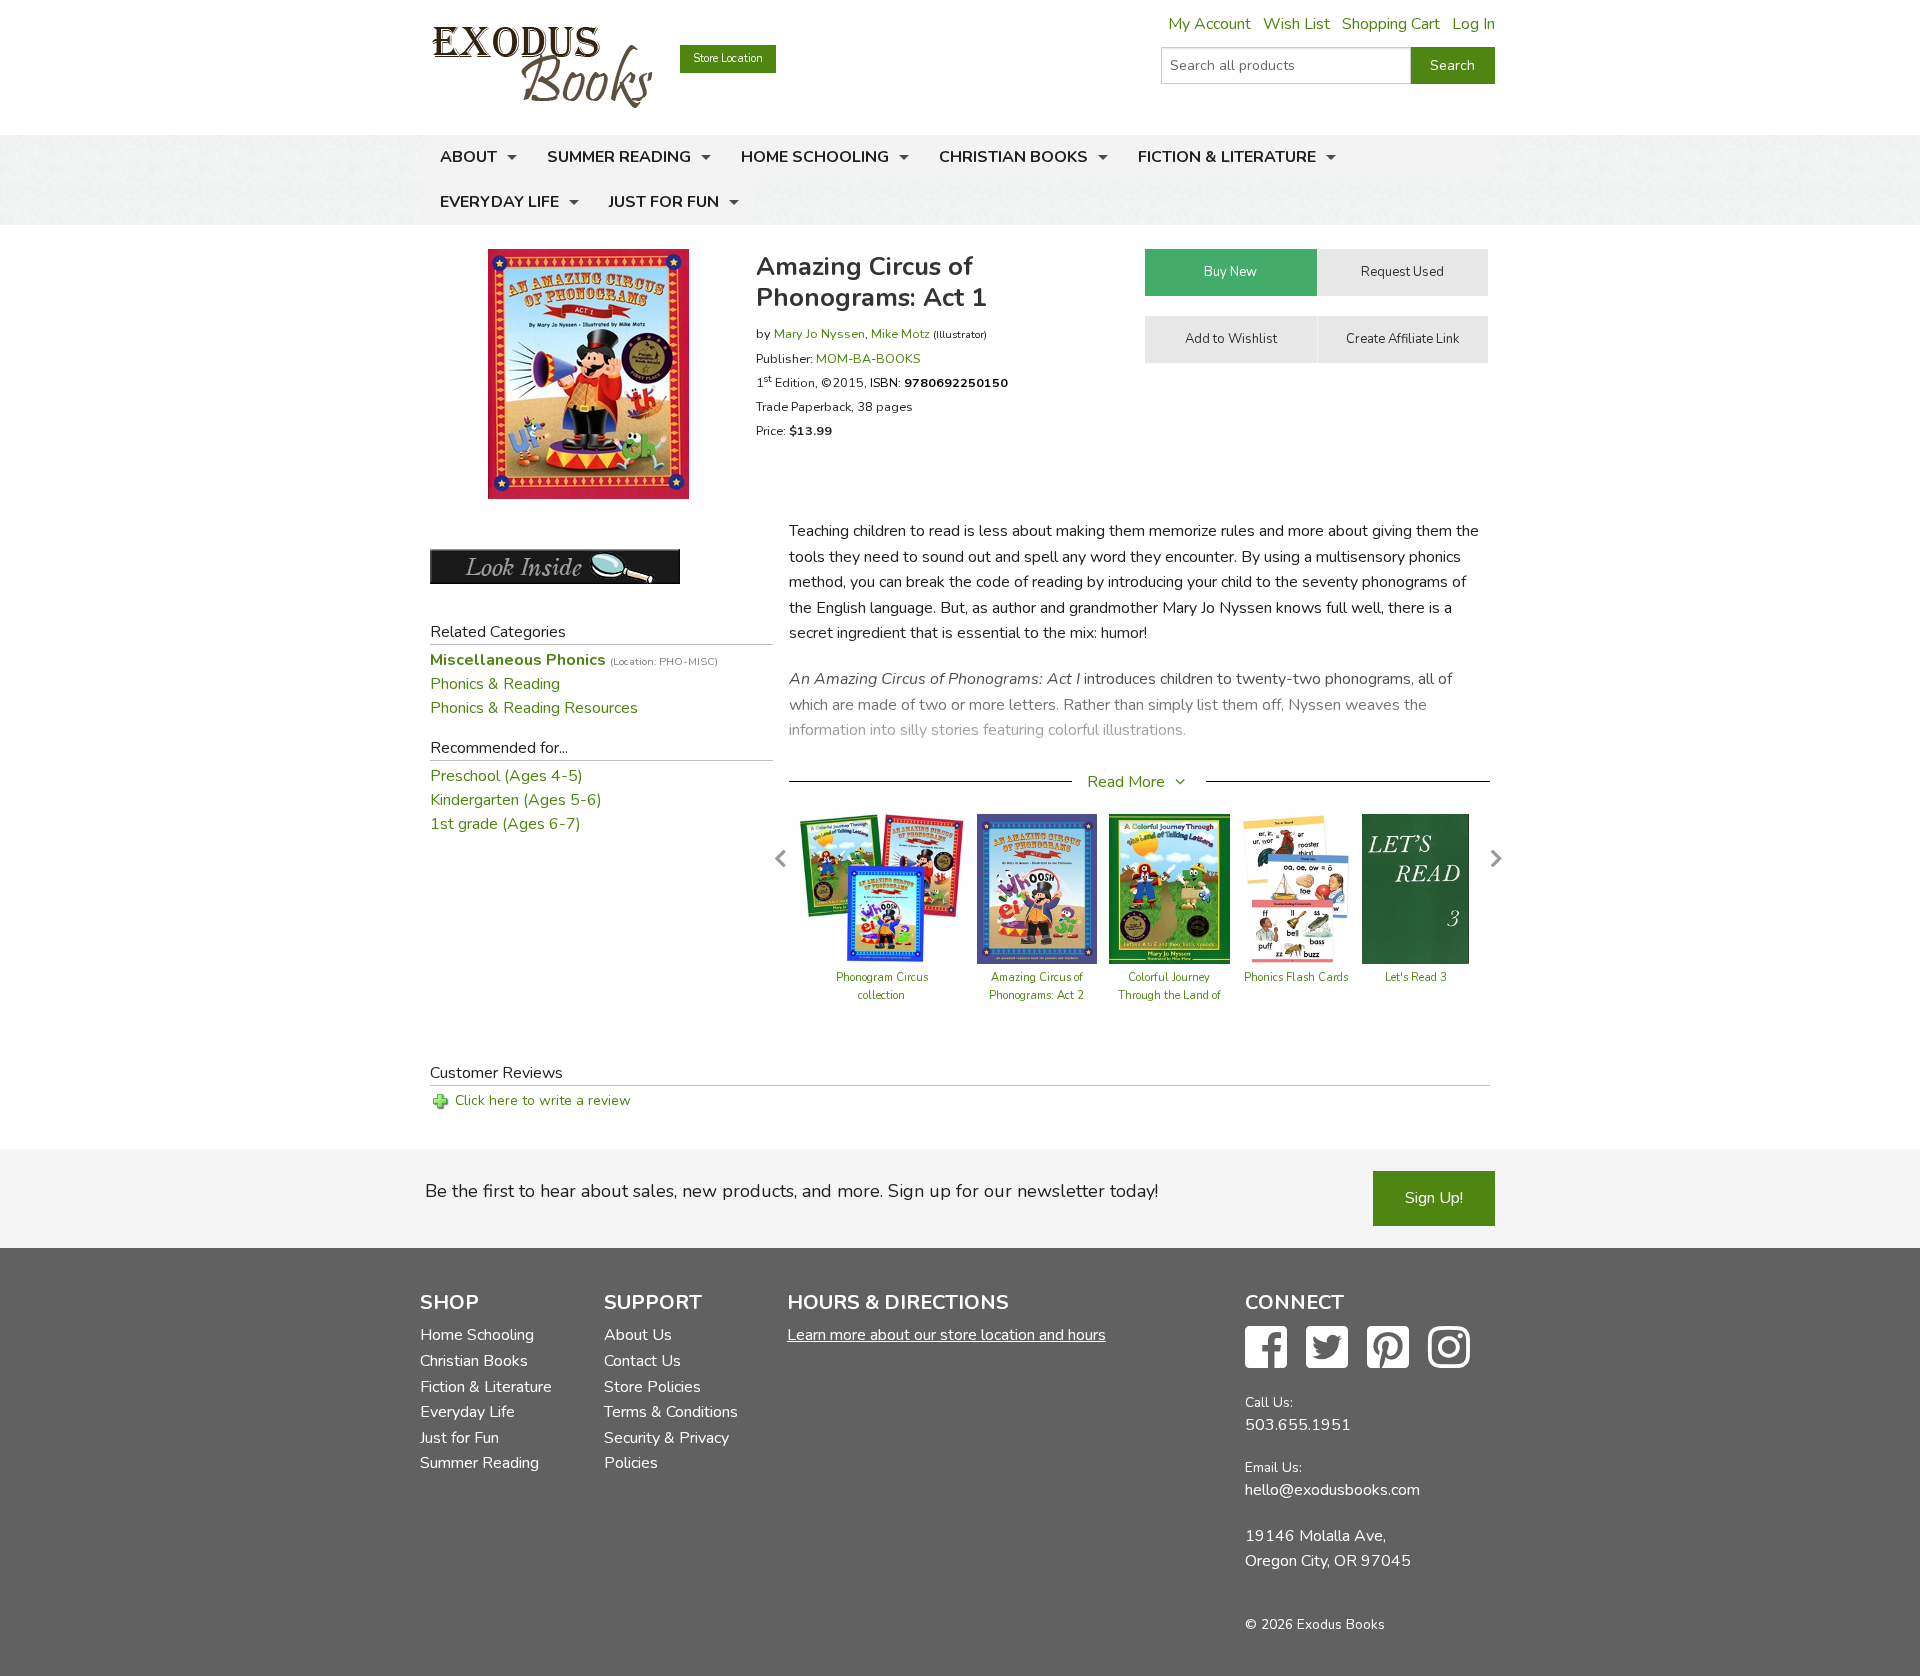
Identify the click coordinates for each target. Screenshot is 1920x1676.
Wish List (1296, 24)
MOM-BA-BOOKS (868, 358)
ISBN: (939, 382)
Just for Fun (664, 202)
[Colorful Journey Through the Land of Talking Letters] (1169, 888)
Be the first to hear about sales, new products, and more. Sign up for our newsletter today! (791, 1191)
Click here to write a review (543, 1100)
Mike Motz (900, 333)
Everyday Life (499, 202)
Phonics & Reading (495, 684)
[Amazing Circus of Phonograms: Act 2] (1037, 888)
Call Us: (1269, 1402)
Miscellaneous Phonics (574, 660)
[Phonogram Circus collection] (882, 888)
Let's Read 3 (1416, 977)
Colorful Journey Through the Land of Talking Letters (1169, 995)
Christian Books (1013, 157)
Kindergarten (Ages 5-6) (516, 800)
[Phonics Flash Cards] (1296, 888)
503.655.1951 (1298, 1425)
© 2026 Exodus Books (1315, 1624)
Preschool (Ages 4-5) (506, 776)
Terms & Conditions (671, 1412)
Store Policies (652, 1387)
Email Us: (1273, 1467)
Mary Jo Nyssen (819, 333)
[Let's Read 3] (1415, 888)
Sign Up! (1434, 1198)
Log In (1473, 24)
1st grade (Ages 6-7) (505, 824)
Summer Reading (619, 157)
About (468, 157)
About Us (638, 1335)
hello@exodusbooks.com (1332, 1490)
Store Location (728, 58)
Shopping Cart (1391, 24)
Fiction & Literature (1227, 157)
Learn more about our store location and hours (946, 1335)
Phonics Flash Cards (1296, 977)
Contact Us (642, 1361)
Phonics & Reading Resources (534, 708)
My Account (1209, 24)
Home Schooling (815, 157)
